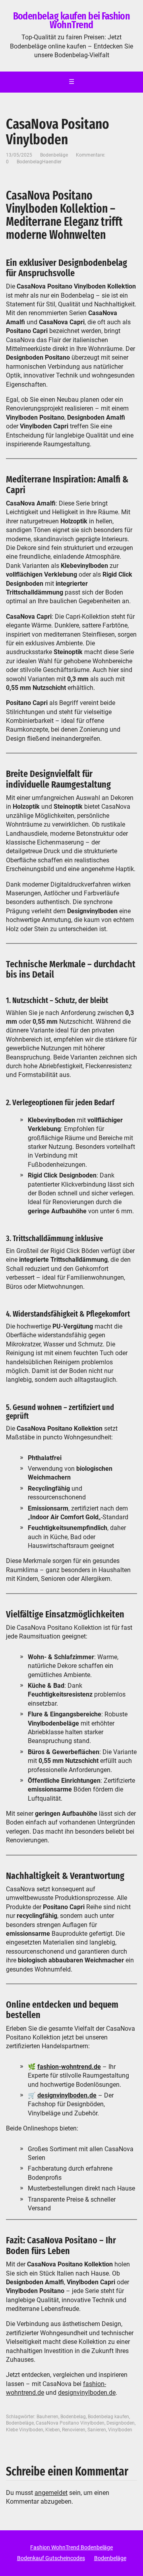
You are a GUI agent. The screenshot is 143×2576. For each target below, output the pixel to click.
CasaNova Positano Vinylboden (70, 2423)
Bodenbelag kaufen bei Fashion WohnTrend (72, 20)
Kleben (53, 2430)
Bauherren (47, 2417)
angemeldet (51, 2493)
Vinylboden (120, 2430)
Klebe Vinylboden (25, 2430)
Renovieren (74, 2430)
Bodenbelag (73, 2417)
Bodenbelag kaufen (108, 2417)
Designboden (121, 2423)
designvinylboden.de (87, 2393)
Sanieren (97, 2430)
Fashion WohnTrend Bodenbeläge (71, 2547)
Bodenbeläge (54, 155)
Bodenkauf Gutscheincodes (51, 2558)
